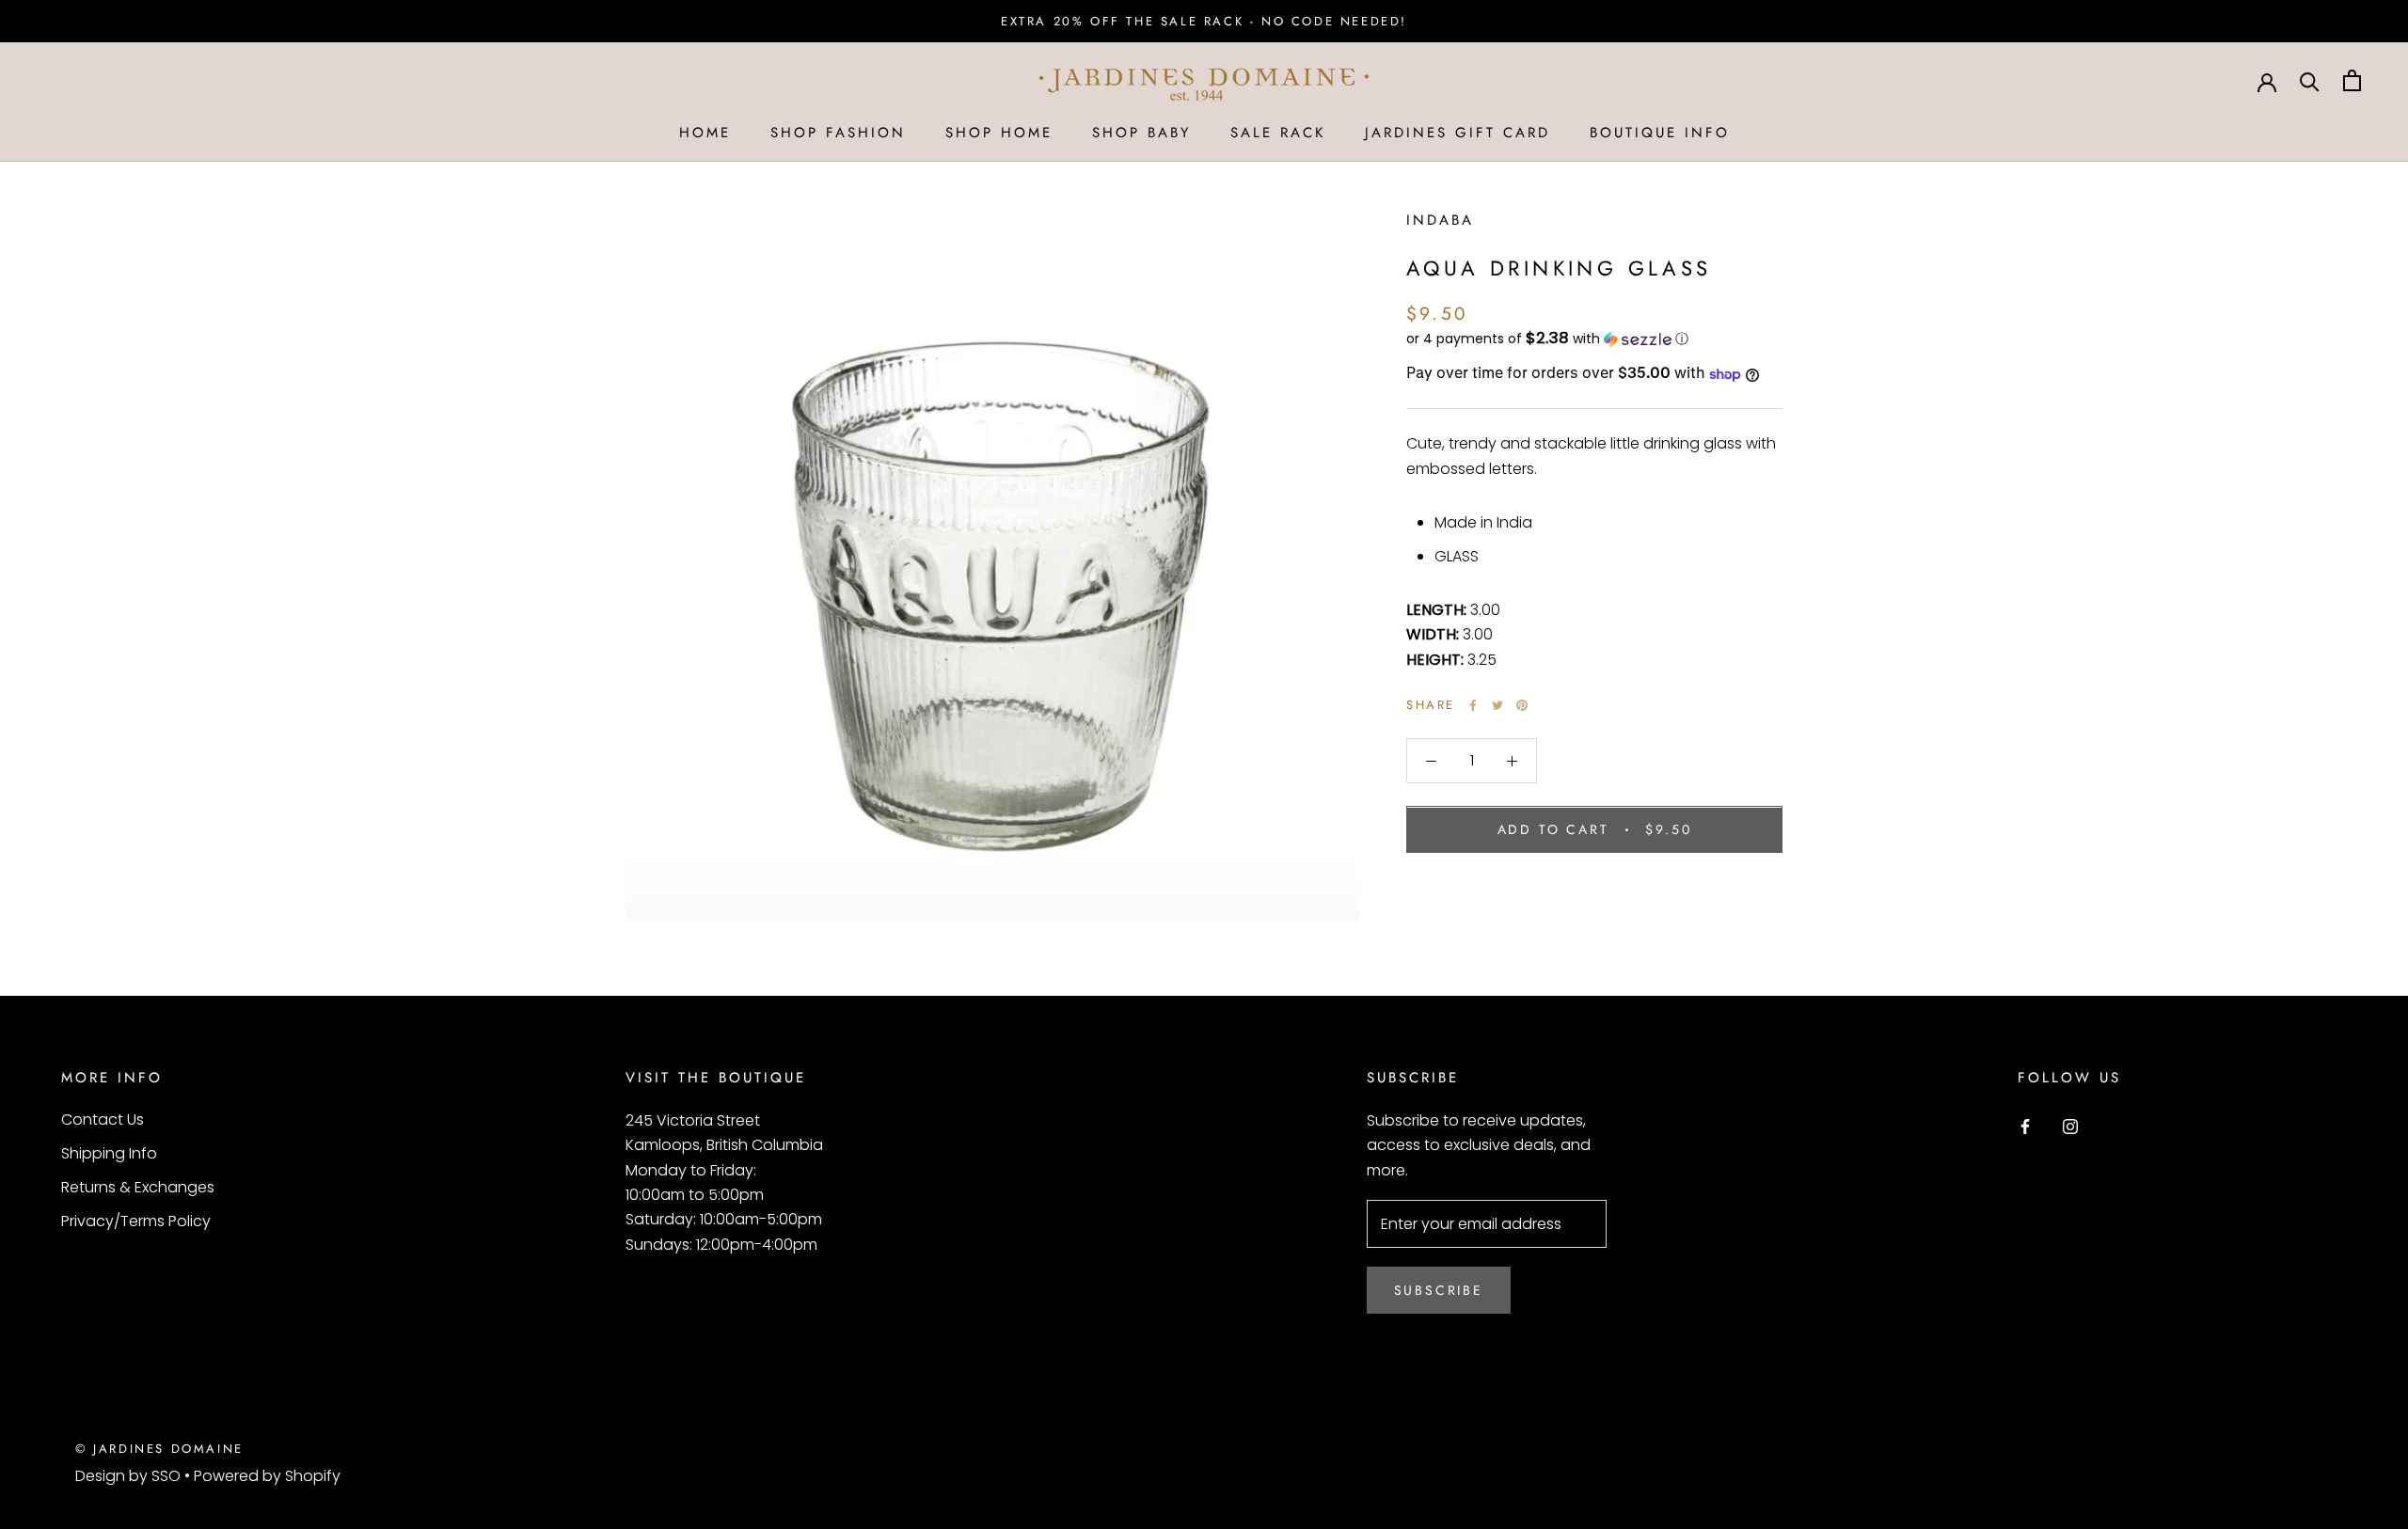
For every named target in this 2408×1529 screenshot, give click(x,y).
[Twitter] (1497, 705)
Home (705, 133)
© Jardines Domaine (159, 1449)
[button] (1594, 339)
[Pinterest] (1522, 705)
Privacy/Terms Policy (136, 1221)
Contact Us (103, 1119)
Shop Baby (1141, 133)
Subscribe (1439, 1290)
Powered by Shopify (267, 1476)
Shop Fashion (838, 133)
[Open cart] (2352, 80)
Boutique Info (1660, 133)
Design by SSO (130, 1476)
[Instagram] (2070, 1127)
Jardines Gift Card (1457, 133)
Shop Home (999, 133)
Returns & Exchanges (138, 1187)
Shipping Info (109, 1153)
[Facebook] (1473, 705)
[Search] (2310, 80)
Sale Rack (1278, 133)
